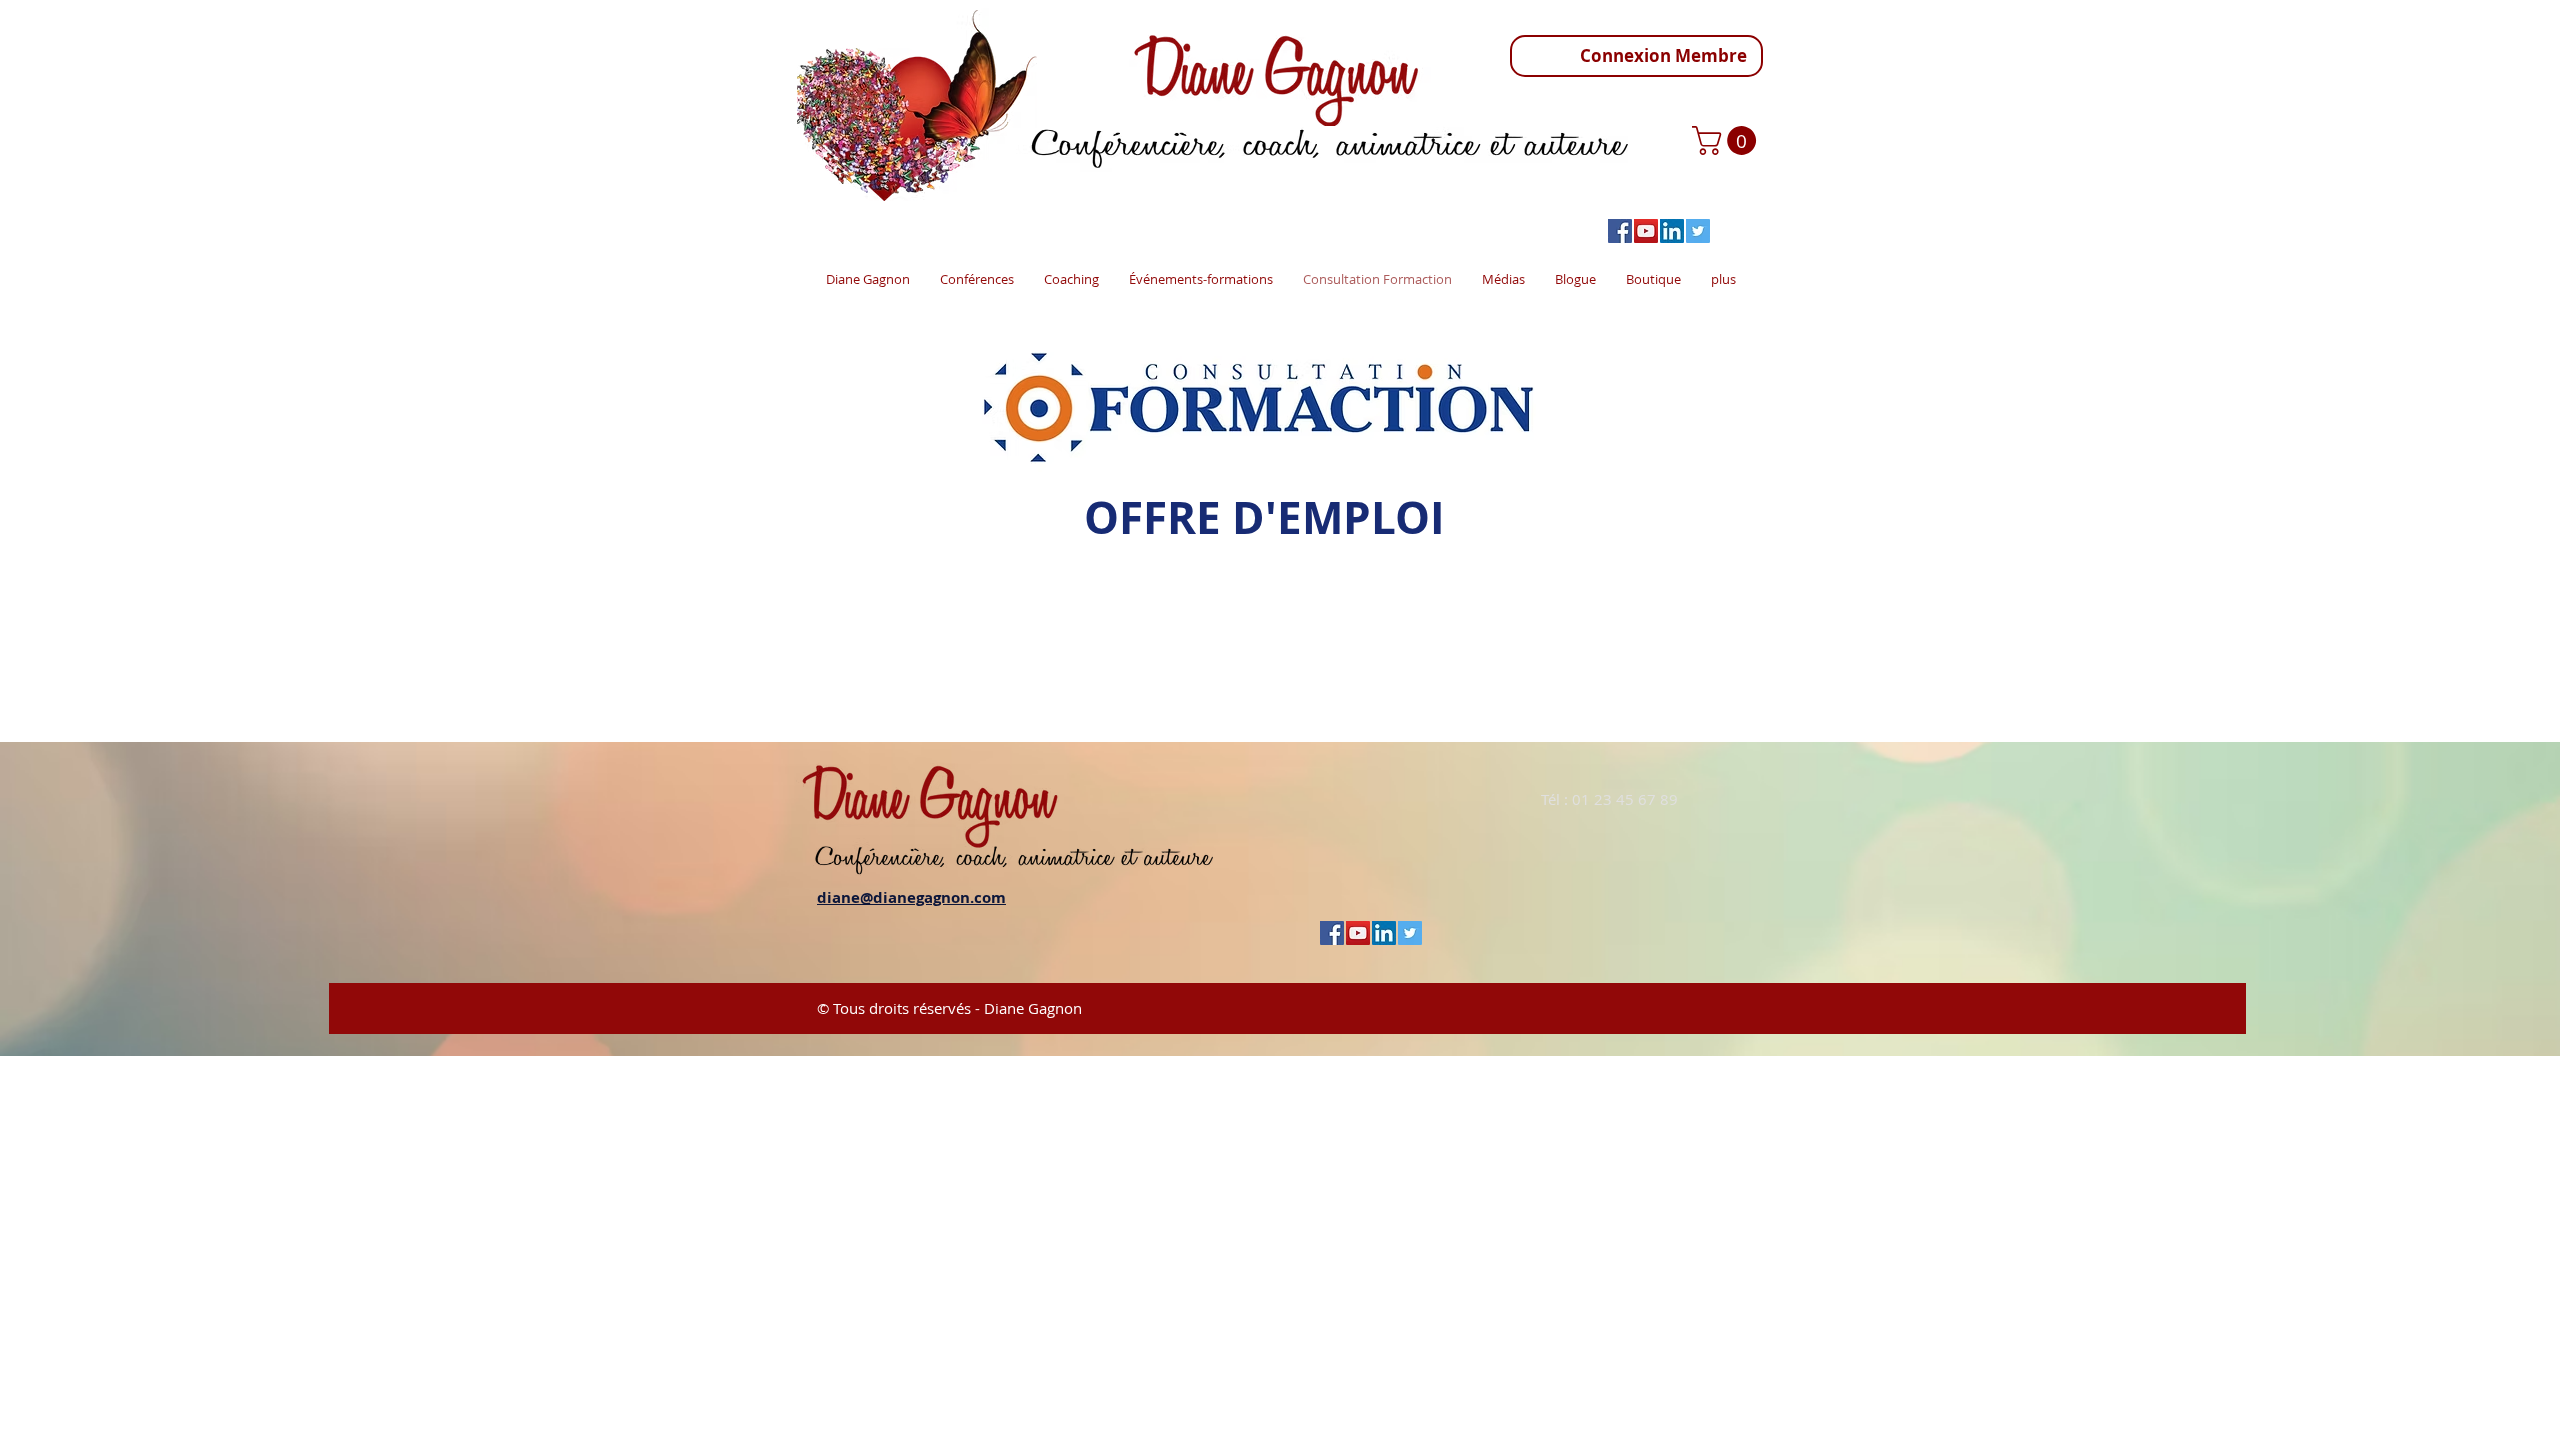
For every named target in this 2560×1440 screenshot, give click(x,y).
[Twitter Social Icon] (1698, 231)
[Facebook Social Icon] (1620, 231)
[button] (1727, 140)
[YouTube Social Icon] (1646, 231)
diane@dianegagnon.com (911, 897)
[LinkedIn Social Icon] (1672, 231)
